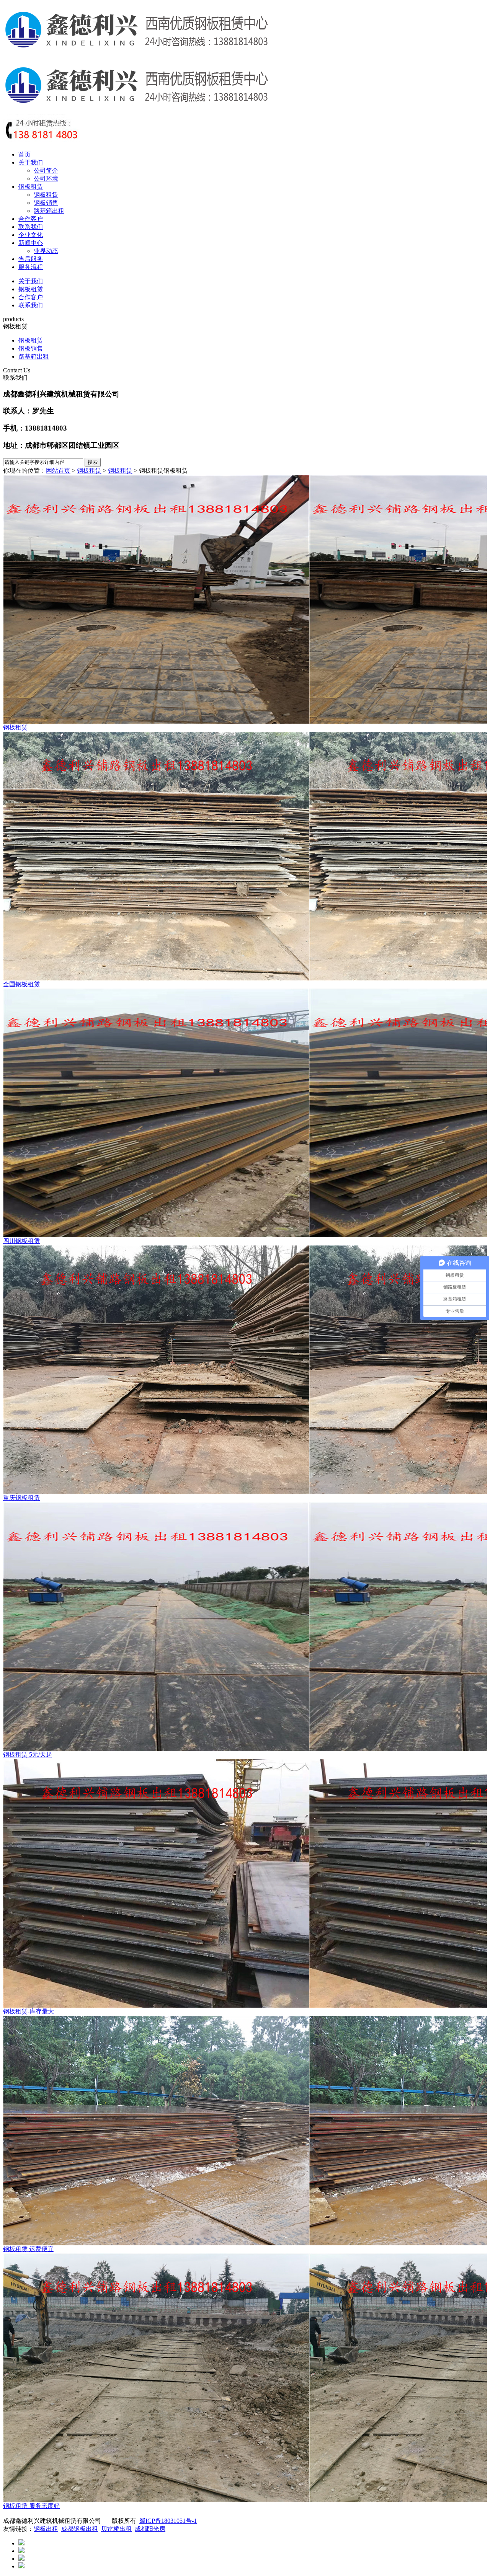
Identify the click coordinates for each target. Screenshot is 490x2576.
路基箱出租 (49, 211)
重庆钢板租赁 (21, 1498)
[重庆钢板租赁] (245, 1370)
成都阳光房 (150, 2529)
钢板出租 (46, 2529)
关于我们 (31, 162)
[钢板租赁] (245, 599)
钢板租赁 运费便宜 (28, 2249)
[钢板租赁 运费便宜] (245, 2131)
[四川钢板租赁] (245, 1113)
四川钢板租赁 (21, 1241)
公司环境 (46, 179)
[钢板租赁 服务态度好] (245, 2378)
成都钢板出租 (80, 2529)
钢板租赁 (31, 187)
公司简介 (46, 170)
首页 (24, 154)
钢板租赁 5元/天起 (28, 1755)
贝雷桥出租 (116, 2529)
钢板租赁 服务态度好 (31, 2506)
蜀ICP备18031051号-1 (168, 2521)
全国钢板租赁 (21, 984)
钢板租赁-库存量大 (29, 2011)
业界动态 (46, 251)
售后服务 (31, 259)
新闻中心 (31, 243)
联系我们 (31, 227)
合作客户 (31, 219)
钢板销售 (46, 203)
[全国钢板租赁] (245, 856)
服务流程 (31, 267)
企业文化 (31, 235)
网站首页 (58, 471)
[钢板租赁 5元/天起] (245, 1627)
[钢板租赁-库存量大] (245, 1883)
